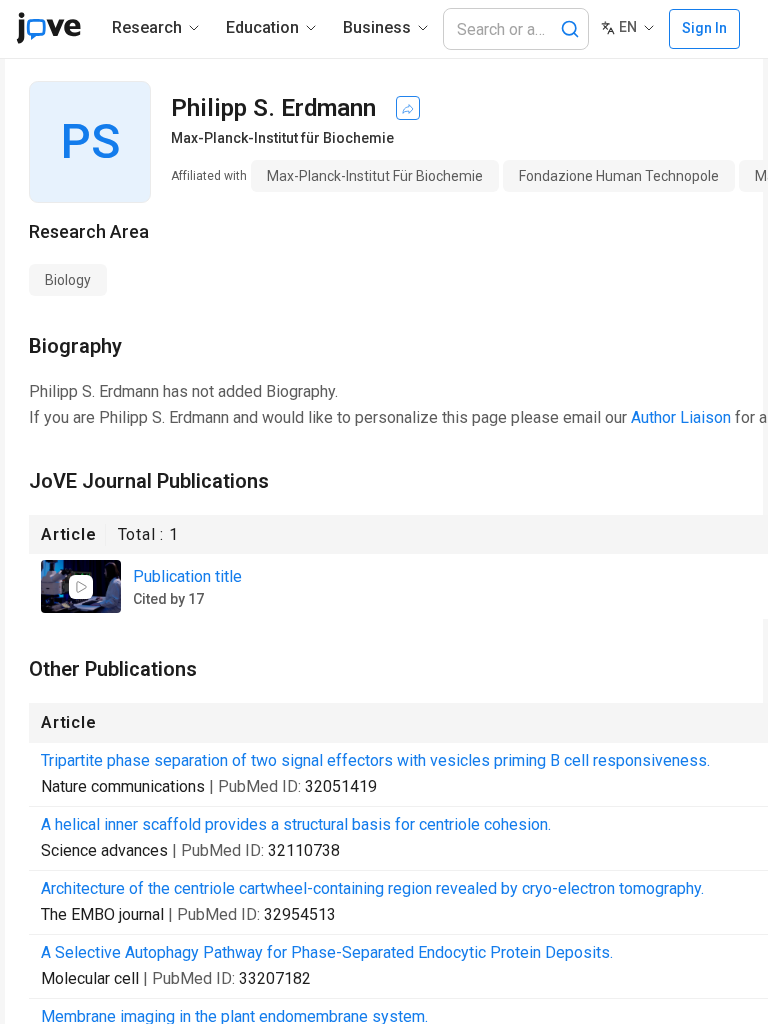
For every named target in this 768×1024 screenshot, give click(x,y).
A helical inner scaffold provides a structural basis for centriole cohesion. (296, 824)
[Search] (570, 29)
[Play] (81, 587)
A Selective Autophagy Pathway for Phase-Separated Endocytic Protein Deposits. (327, 952)
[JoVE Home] (48, 28)
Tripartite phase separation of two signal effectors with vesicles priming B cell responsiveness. (375, 760)
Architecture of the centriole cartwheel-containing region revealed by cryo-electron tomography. (372, 888)
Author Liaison (681, 417)
